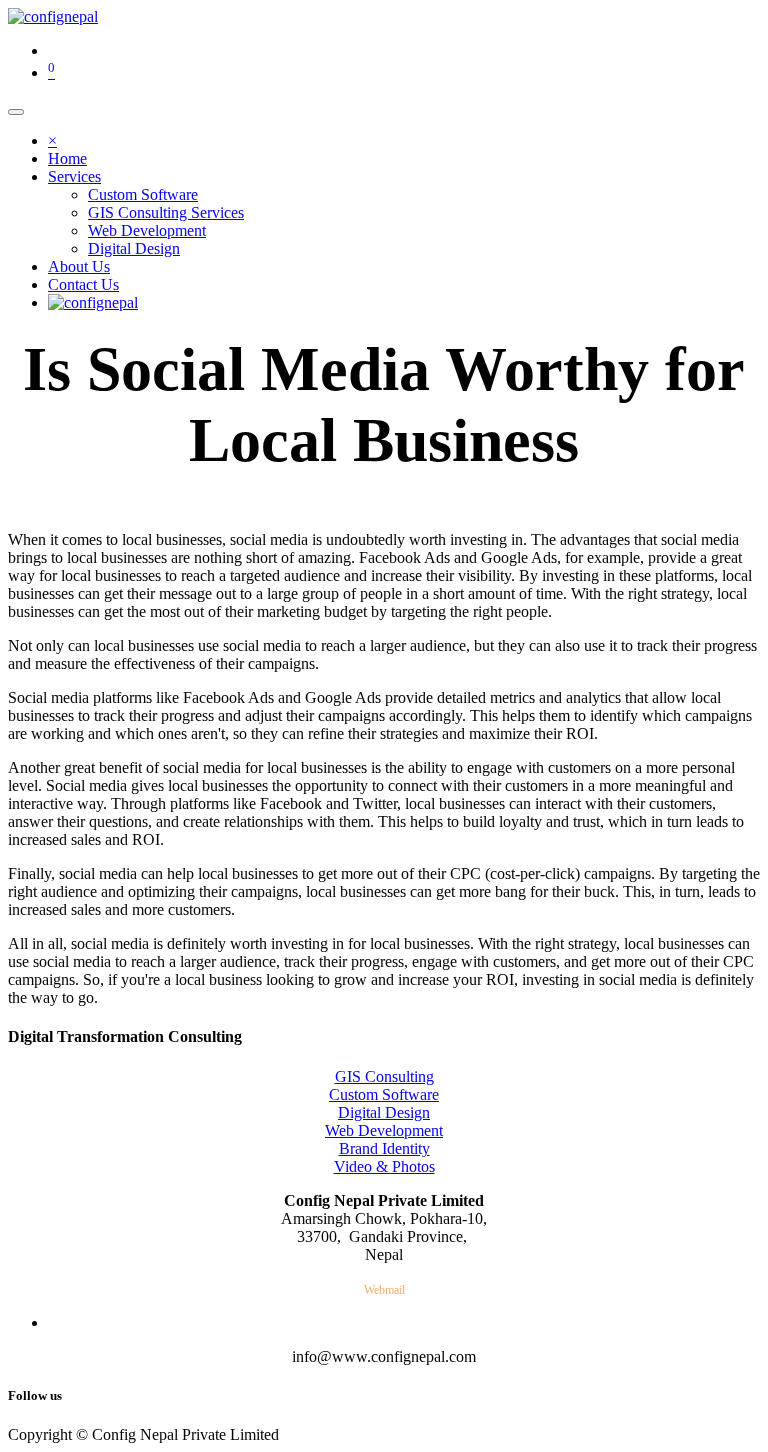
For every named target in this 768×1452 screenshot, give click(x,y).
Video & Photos (384, 1166)
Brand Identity (384, 1148)
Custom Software (384, 1094)
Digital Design (384, 1112)
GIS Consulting (384, 1076)
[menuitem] (67, 158)
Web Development (384, 1130)
